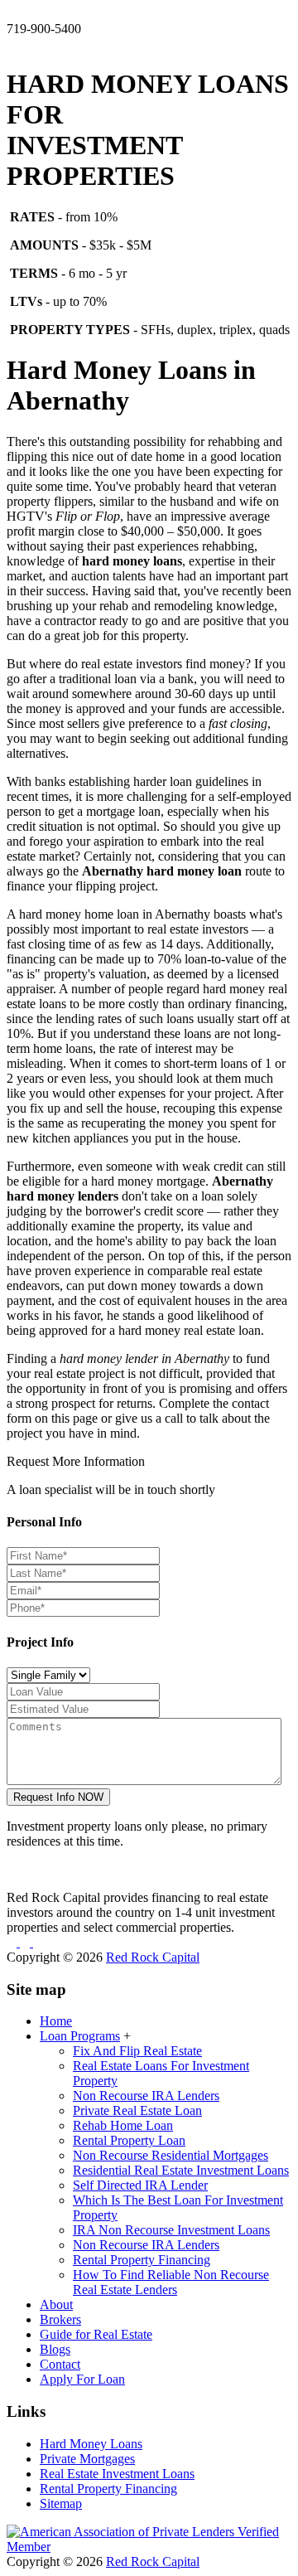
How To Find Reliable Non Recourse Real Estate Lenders (171, 2282)
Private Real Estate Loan (137, 2110)
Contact (60, 2364)
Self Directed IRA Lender (140, 2185)
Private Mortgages (87, 2459)
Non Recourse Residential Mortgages (171, 2155)
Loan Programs (80, 2036)
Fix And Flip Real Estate (137, 2051)
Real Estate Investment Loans (117, 2474)
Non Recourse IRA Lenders (146, 2096)
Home (56, 2021)
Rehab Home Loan (123, 2125)
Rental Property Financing (142, 2260)
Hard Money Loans (91, 2444)
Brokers (60, 2319)
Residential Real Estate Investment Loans (181, 2170)
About (56, 2304)
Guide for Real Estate (96, 2334)
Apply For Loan (82, 2379)
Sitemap (61, 2503)
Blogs (55, 2349)
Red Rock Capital (153, 1957)
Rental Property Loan (129, 2140)
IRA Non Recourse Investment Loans (171, 2230)
